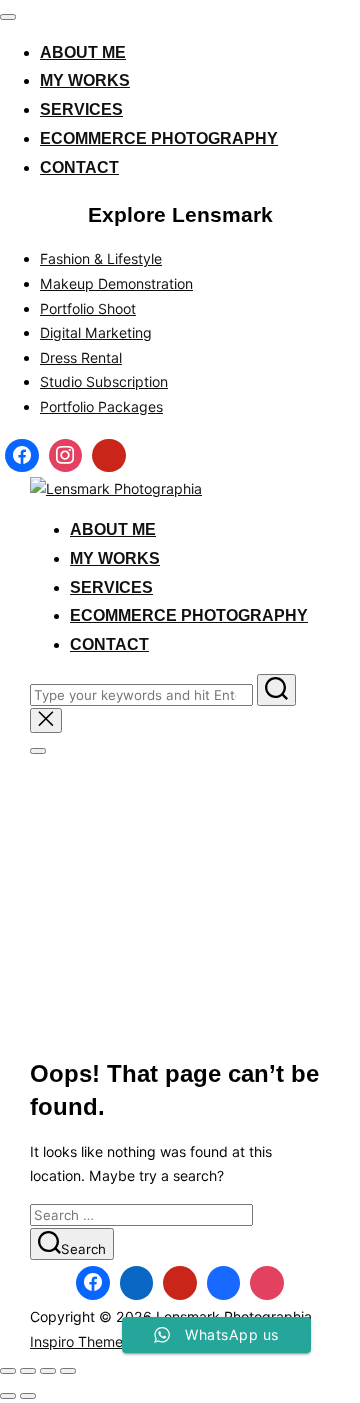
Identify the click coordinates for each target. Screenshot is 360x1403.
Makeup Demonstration (116, 283)
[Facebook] (22, 456)
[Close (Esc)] (68, 1371)
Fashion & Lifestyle (101, 258)
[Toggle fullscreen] (28, 1371)
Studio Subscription (104, 381)
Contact (79, 167)
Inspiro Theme (76, 1341)
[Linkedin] (137, 1283)
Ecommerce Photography (159, 138)
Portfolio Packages (101, 406)
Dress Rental (81, 357)
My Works (85, 80)
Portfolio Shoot (88, 308)
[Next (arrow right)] (28, 1396)
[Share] (48, 1371)
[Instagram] (66, 456)
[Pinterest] (109, 456)
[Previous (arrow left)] (8, 1396)
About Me (83, 52)
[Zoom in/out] (8, 1371)
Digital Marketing (96, 332)
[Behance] (224, 1283)
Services (81, 109)
